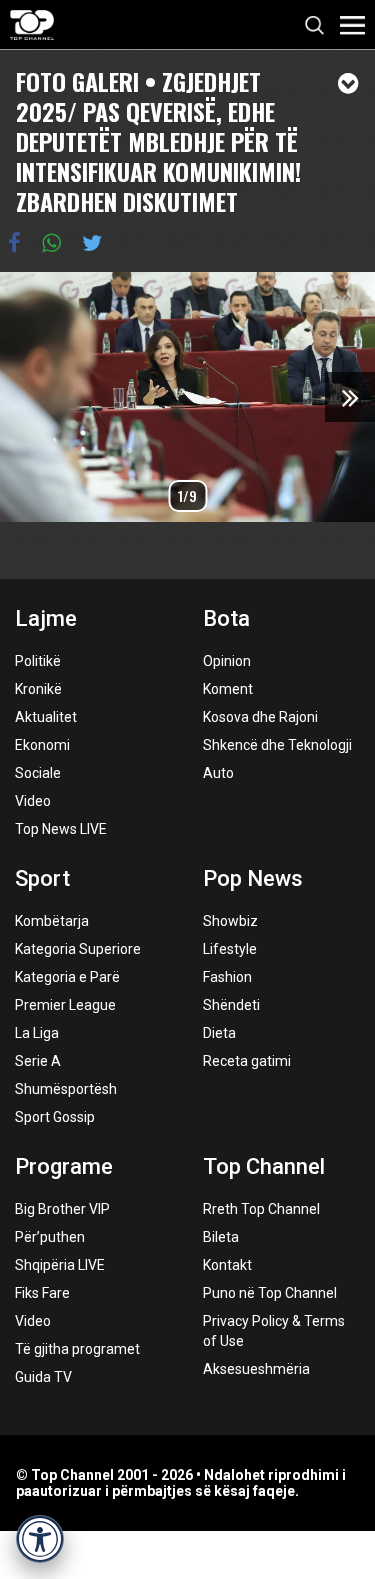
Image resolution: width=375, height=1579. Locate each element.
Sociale (38, 773)
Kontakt (227, 1265)
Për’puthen (50, 1237)
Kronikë (38, 689)
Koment (228, 689)
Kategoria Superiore (78, 949)
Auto (218, 773)
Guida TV (43, 1377)
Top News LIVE (61, 829)
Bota (226, 618)
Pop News (253, 878)
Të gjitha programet (77, 1349)
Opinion (227, 661)
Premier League (65, 1005)
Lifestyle (230, 949)
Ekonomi (42, 745)
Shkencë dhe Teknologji (277, 745)
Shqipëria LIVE (60, 1265)
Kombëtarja (52, 921)
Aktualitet (46, 717)
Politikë (38, 661)
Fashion (227, 977)
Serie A (38, 1061)
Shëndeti (231, 1005)
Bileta (221, 1237)
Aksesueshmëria (256, 1369)
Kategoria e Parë (67, 977)
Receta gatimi (247, 1061)
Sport (42, 878)
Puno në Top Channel (270, 1293)
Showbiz (230, 921)
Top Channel (264, 1166)
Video (33, 801)
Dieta (219, 1033)
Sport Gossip (55, 1117)
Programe (64, 1166)
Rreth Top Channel (261, 1209)
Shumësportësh (66, 1089)
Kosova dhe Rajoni (260, 717)
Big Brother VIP (62, 1209)
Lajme (46, 618)
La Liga (37, 1033)
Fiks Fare (42, 1293)
